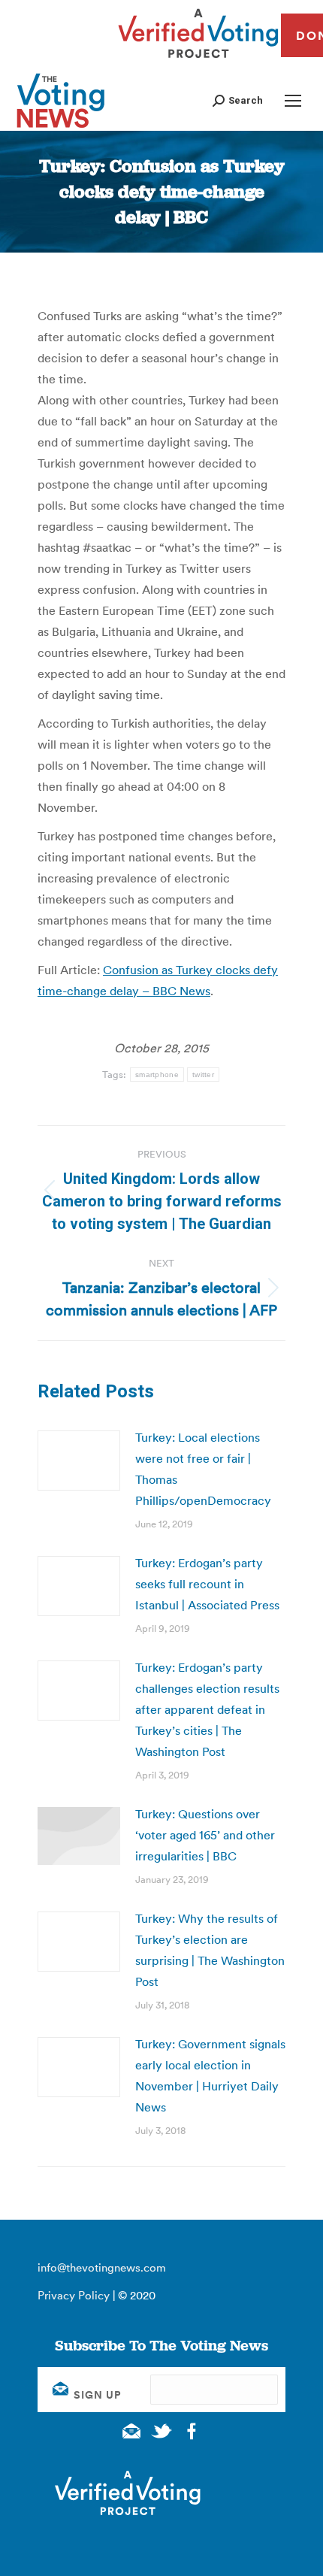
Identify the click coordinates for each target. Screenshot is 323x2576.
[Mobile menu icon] (293, 101)
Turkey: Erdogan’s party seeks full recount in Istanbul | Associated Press (207, 1584)
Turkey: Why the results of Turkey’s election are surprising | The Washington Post (210, 1950)
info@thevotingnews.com (102, 2267)
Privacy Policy (74, 2295)
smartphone (157, 1075)
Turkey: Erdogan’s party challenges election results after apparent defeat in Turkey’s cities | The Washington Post (207, 1709)
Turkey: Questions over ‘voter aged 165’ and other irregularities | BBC (205, 1835)
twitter (203, 1075)
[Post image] (79, 1461)
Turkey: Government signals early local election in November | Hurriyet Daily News (210, 2075)
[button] (238, 100)
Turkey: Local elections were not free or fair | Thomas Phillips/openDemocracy (203, 1469)
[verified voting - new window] (198, 60)
